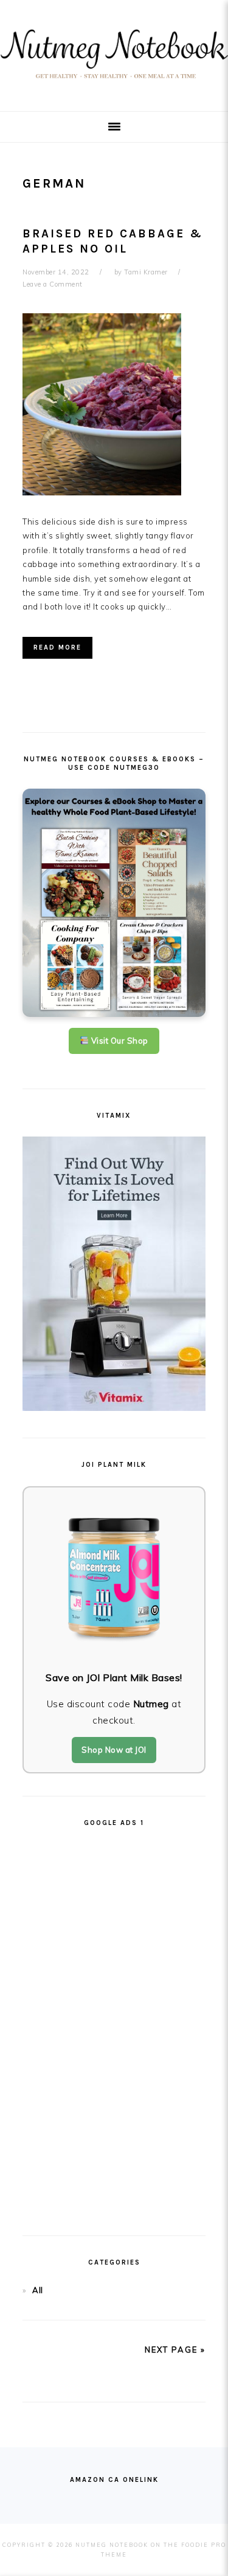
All (38, 2290)
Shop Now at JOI (114, 1750)
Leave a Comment (53, 284)
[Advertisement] (114, 2026)
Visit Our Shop (119, 1041)
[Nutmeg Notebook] (114, 82)
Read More (57, 647)
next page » (175, 2350)
